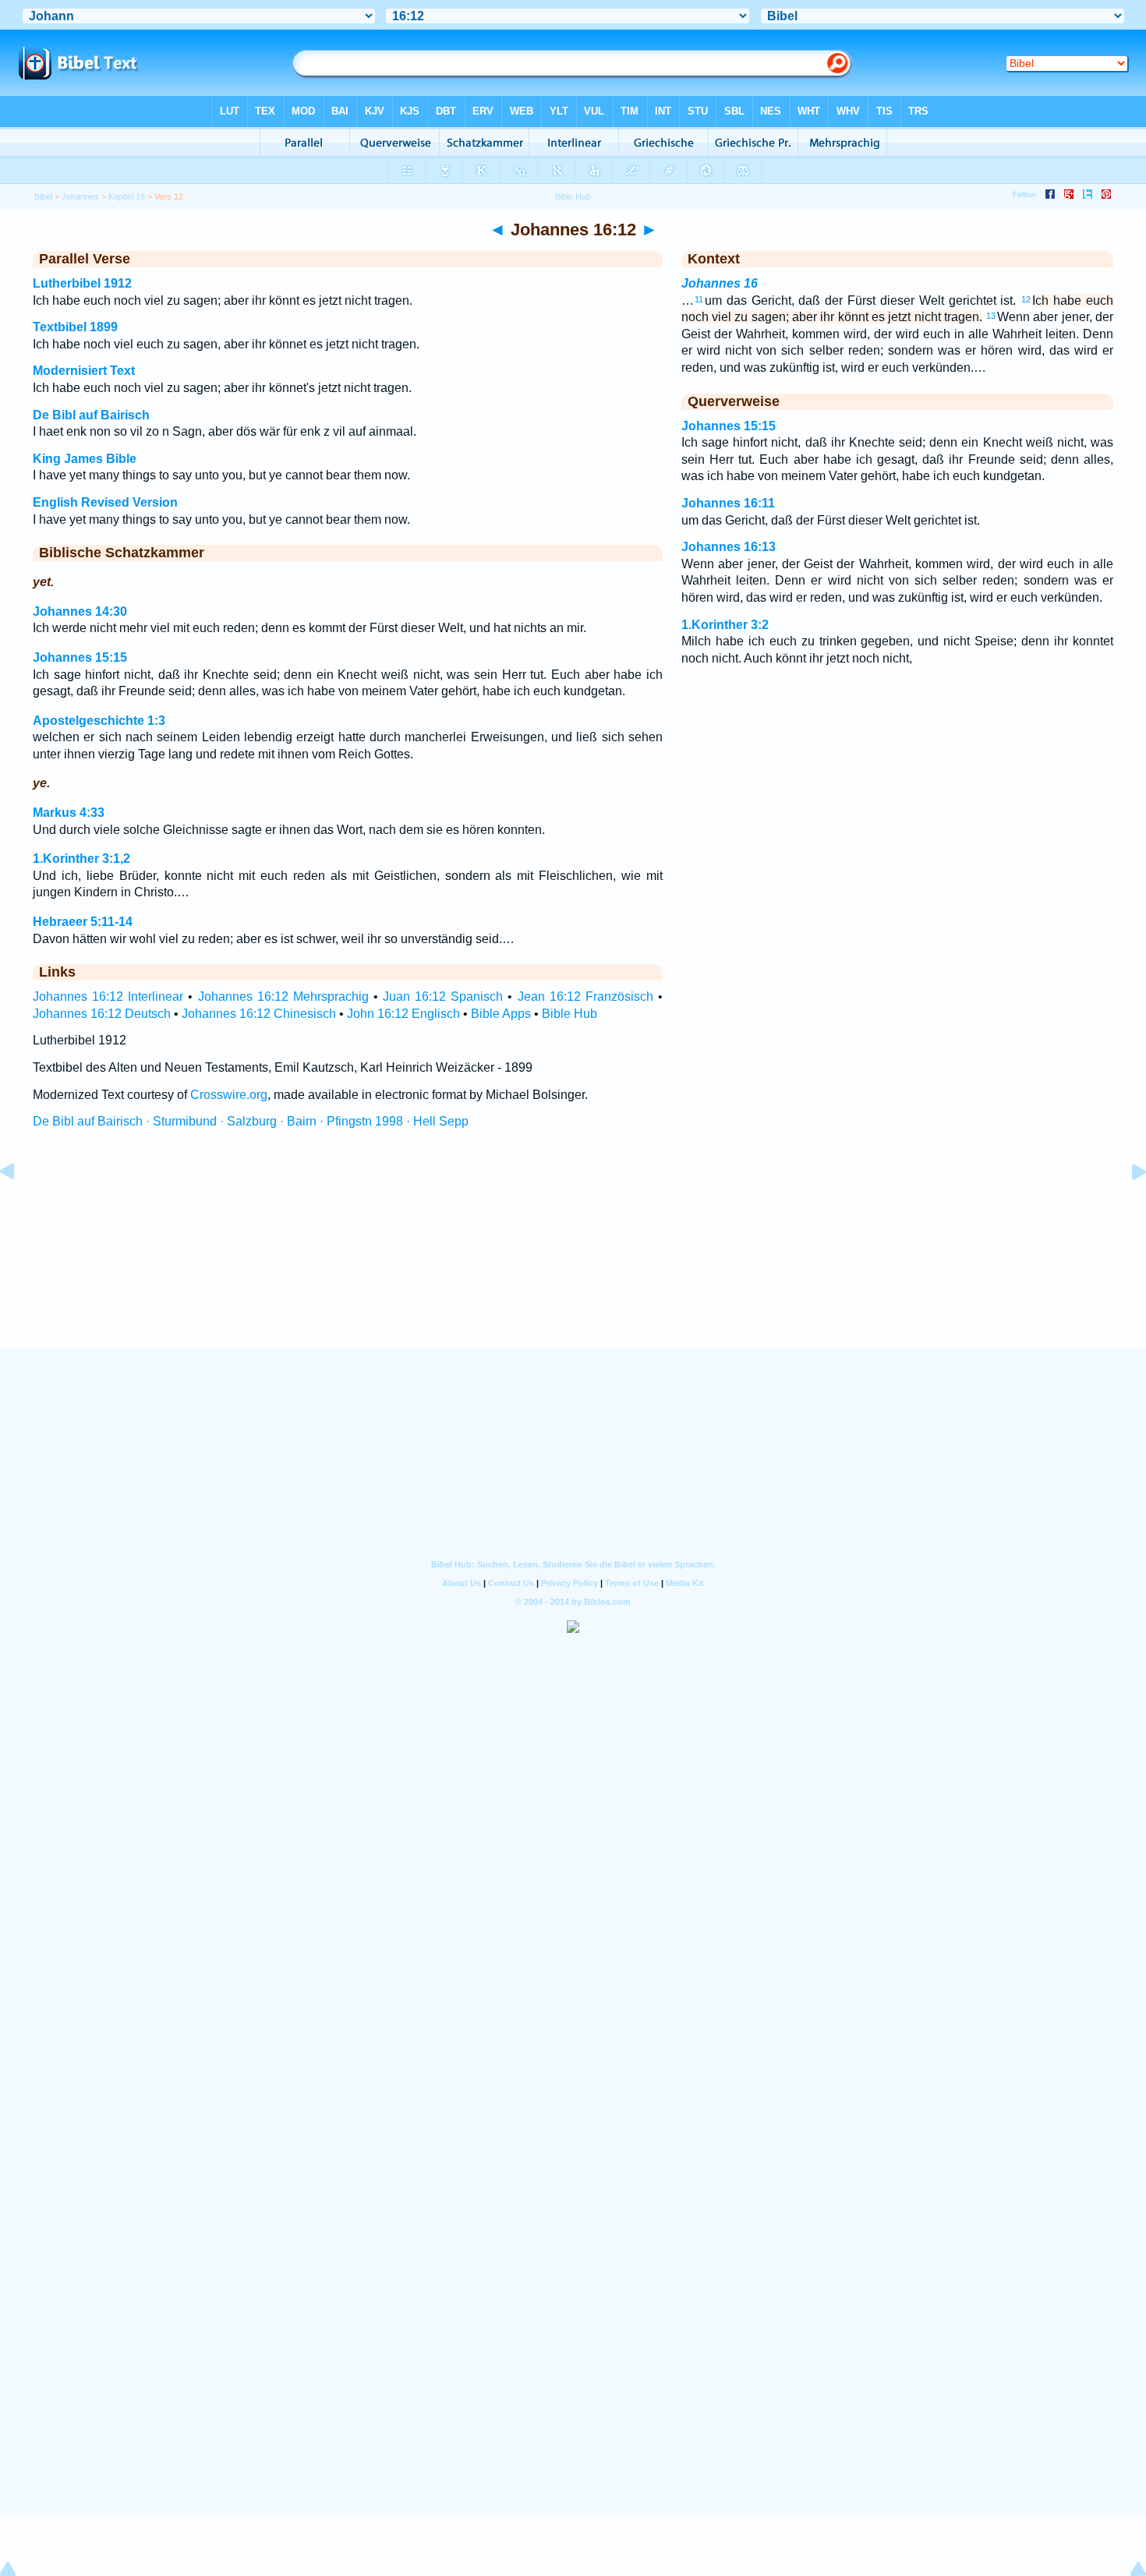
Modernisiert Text (84, 371)
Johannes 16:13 (729, 547)
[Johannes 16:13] (1127, 1207)
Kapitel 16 (127, 196)
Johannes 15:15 (80, 657)
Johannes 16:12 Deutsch (102, 1014)
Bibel (43, 196)
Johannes (80, 196)
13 (991, 316)
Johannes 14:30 (80, 611)
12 (1026, 299)
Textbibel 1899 (75, 327)
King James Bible (85, 459)
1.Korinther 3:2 (725, 625)
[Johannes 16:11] (19, 1207)
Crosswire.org (229, 1095)
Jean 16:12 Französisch (585, 996)
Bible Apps (501, 1014)
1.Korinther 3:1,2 (81, 859)
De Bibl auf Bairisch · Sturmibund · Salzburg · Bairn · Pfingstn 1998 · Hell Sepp (251, 1121)
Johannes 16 (720, 283)
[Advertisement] (573, 1253)
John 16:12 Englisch (403, 1014)
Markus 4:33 (69, 813)
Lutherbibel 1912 (82, 283)
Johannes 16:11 (728, 503)
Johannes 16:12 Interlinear (108, 996)
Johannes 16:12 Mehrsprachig (283, 996)
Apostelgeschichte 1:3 (99, 721)
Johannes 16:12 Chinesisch (259, 1014)
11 (699, 299)
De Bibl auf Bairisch (91, 415)
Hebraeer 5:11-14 (83, 922)
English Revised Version (105, 502)
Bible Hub (569, 1014)
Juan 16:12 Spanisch (443, 996)
